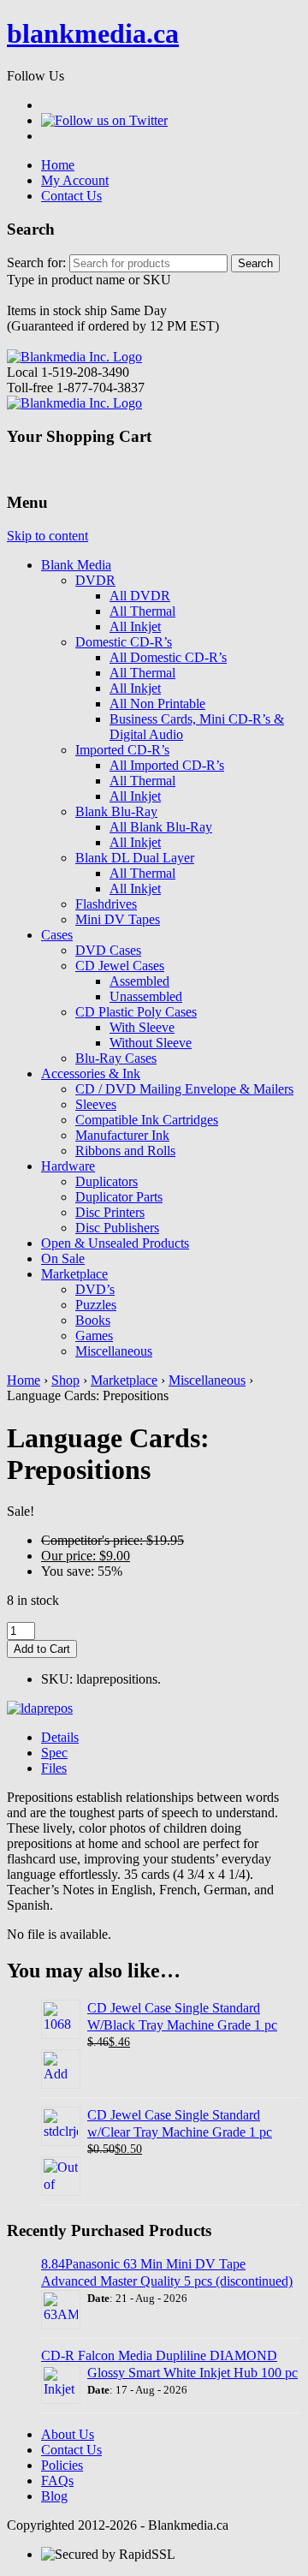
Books (93, 1320)
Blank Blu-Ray (116, 811)
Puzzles (96, 1305)
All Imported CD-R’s (167, 765)
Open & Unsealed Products (115, 1243)
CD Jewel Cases (120, 966)
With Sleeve (142, 1027)
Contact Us (71, 196)
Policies (62, 2465)
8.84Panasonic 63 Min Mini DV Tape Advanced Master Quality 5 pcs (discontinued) (167, 2272)
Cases (57, 935)
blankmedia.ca (93, 33)
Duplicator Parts (119, 1197)
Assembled (139, 981)
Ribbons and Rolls (125, 1151)
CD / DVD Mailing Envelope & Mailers (184, 1089)
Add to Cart (42, 1649)
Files (54, 1768)
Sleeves (96, 1104)
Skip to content (47, 536)
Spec (54, 1753)
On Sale (63, 1258)
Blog (54, 2496)
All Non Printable (157, 704)
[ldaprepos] (40, 1708)
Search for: (36, 262)
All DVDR (140, 596)
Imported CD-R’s (122, 750)
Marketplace (74, 1274)
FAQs (57, 2481)
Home (58, 165)
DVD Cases (108, 950)
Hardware (68, 1166)
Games (94, 1336)
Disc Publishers (117, 1228)
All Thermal (142, 611)
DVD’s (95, 1289)
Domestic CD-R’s (124, 642)
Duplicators (107, 1181)
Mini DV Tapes (118, 919)
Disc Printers (110, 1212)
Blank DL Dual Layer (135, 858)
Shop (65, 1380)
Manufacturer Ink (122, 1135)
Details (60, 1737)
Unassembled (146, 996)
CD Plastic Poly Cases (136, 1012)
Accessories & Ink (91, 1073)
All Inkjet (135, 626)
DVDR (95, 580)
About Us (68, 2434)
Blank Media (76, 565)
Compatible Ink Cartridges (147, 1120)
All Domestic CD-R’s (168, 657)
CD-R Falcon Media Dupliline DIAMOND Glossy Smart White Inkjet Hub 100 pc (169, 2364)
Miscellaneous (114, 1351)
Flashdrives (106, 904)
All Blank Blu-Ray (161, 827)
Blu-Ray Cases (116, 1058)
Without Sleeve (151, 1043)
